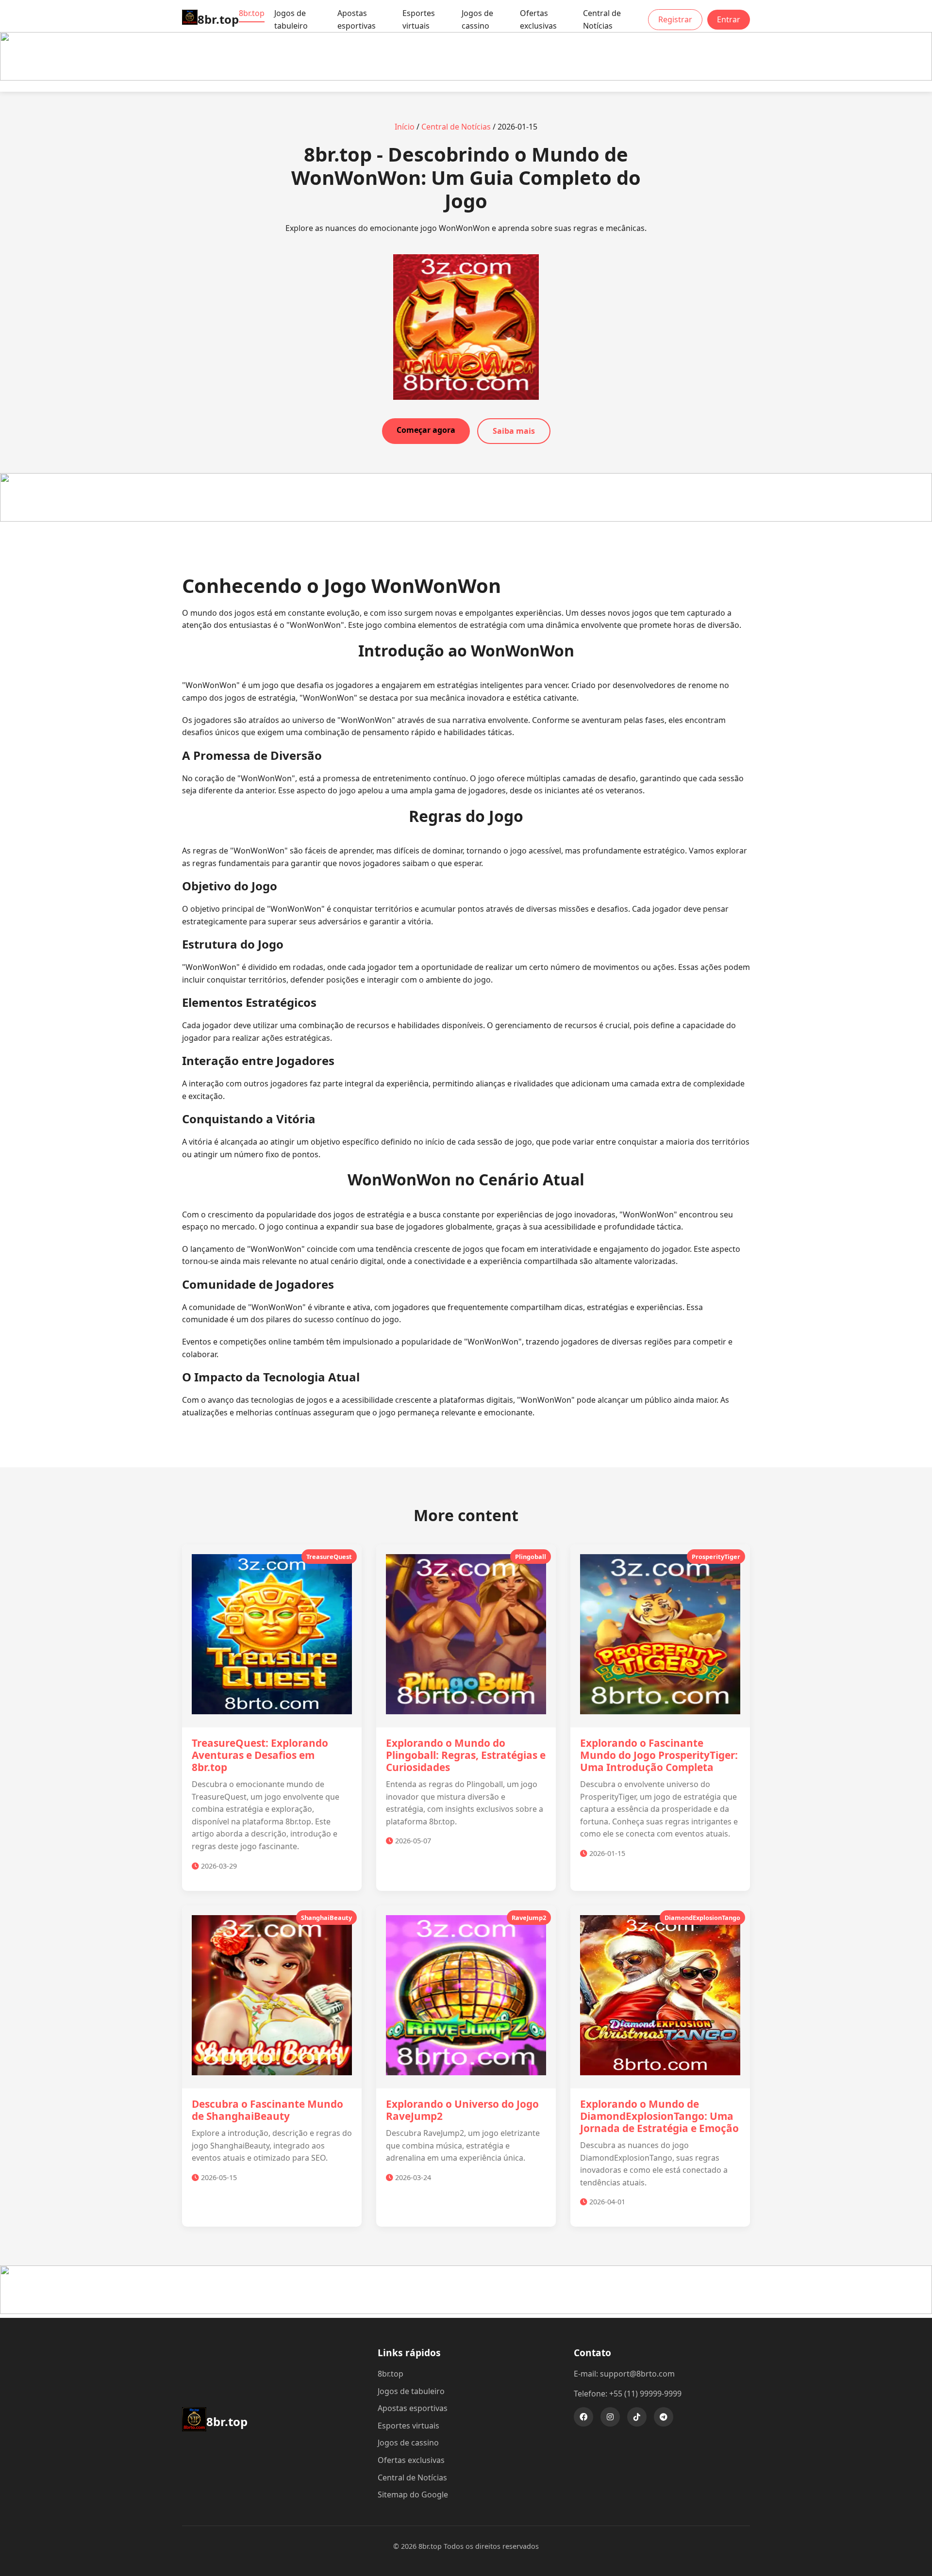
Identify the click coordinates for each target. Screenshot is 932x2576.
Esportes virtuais (419, 19)
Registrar (675, 19)
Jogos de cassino (477, 19)
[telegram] (664, 2417)
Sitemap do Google (413, 2494)
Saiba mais (514, 431)
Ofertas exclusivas (538, 19)
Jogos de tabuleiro (291, 19)
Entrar (729, 19)
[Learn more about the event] (466, 78)
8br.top (252, 13)
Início (405, 127)
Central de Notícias (602, 19)
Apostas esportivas (357, 19)
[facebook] (583, 2417)
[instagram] (610, 2417)
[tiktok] (637, 2417)
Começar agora (426, 430)
